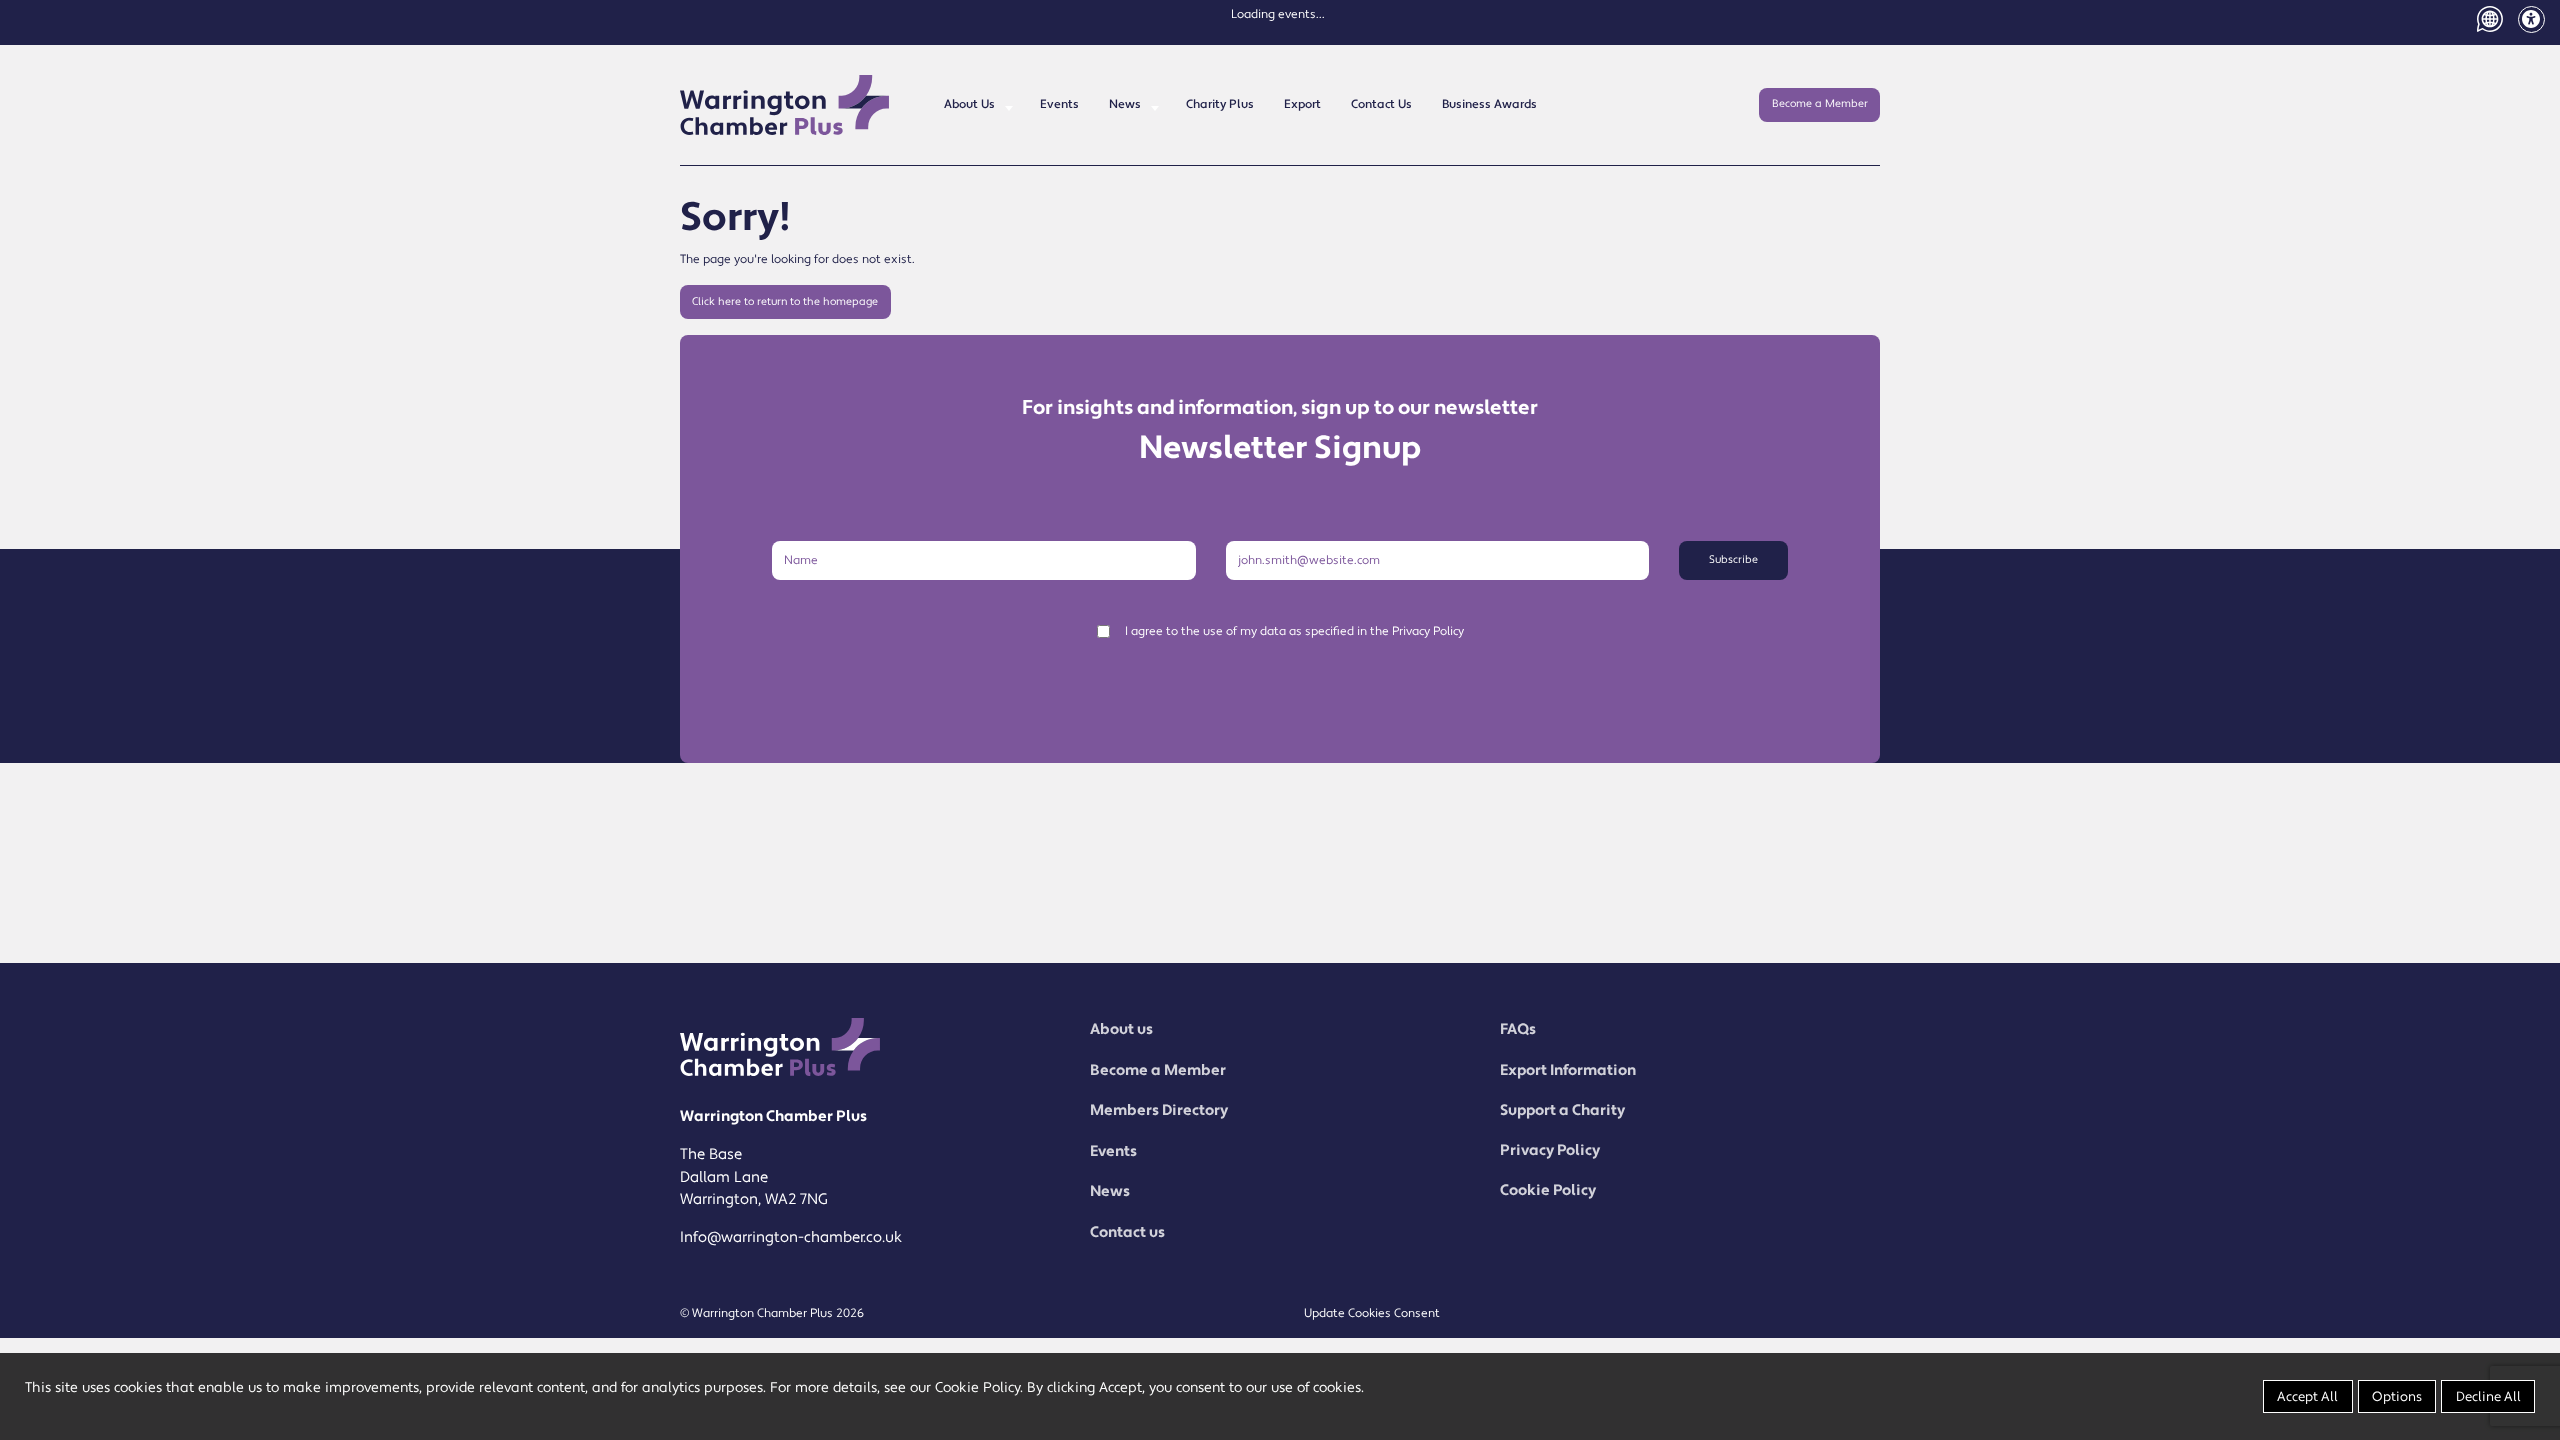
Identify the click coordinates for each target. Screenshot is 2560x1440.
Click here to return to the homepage (785, 302)
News (1125, 104)
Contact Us (1381, 104)
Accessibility (2531, 19)
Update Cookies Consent (1372, 1313)
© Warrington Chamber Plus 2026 (772, 1313)
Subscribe (1733, 560)
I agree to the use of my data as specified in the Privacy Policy (1294, 631)
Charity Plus (1220, 104)
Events (1059, 104)
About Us (969, 104)
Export (1302, 104)
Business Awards (1489, 104)
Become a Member (1820, 104)
